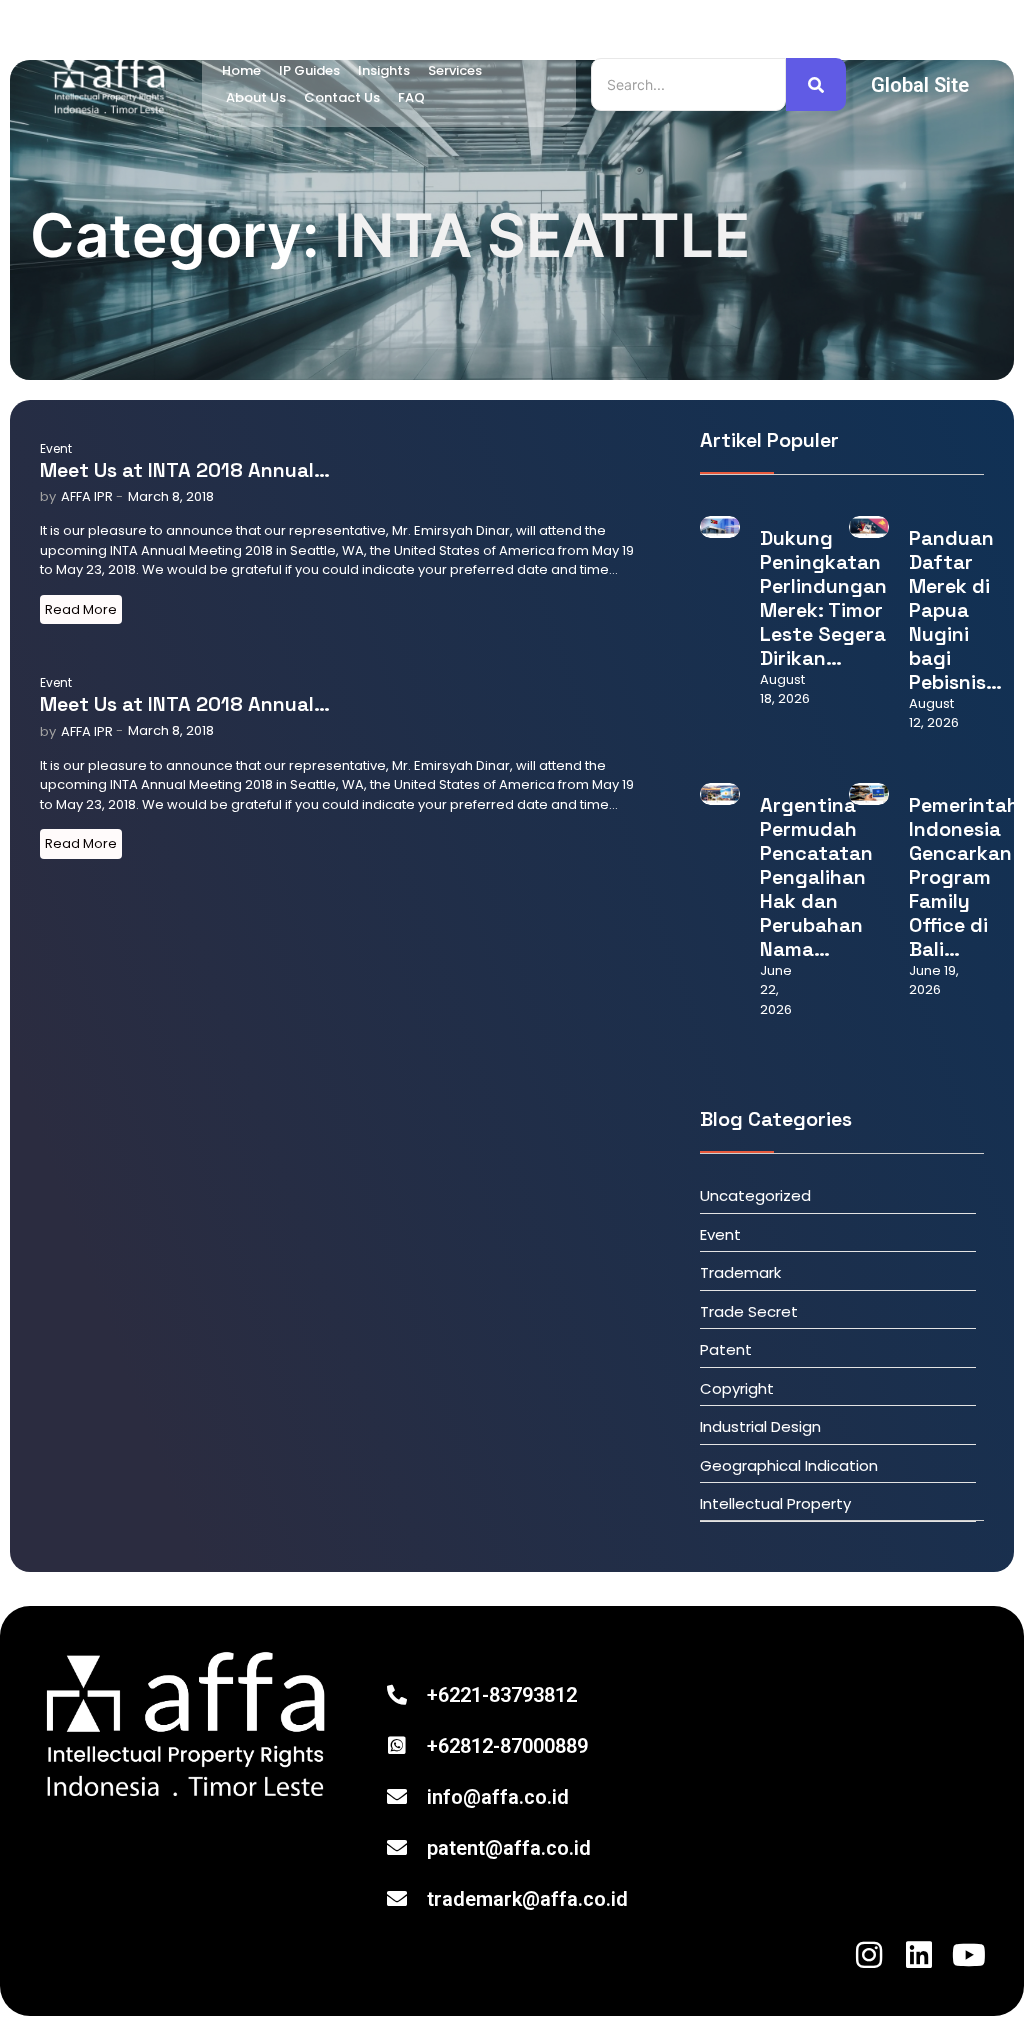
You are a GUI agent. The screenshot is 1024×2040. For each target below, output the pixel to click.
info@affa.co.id (498, 1797)
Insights (384, 70)
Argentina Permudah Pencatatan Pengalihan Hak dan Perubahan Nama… (816, 877)
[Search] (816, 84)
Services (455, 70)
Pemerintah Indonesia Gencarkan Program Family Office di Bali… (964, 877)
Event (56, 448)
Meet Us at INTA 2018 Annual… (185, 470)
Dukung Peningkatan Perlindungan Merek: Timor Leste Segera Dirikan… (823, 598)
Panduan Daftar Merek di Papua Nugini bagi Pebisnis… (955, 610)
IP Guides (309, 70)
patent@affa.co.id (509, 1848)
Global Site (920, 85)
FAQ (411, 97)
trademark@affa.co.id (527, 1899)
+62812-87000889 (507, 1746)
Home (241, 70)
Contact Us (342, 97)
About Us (256, 97)
